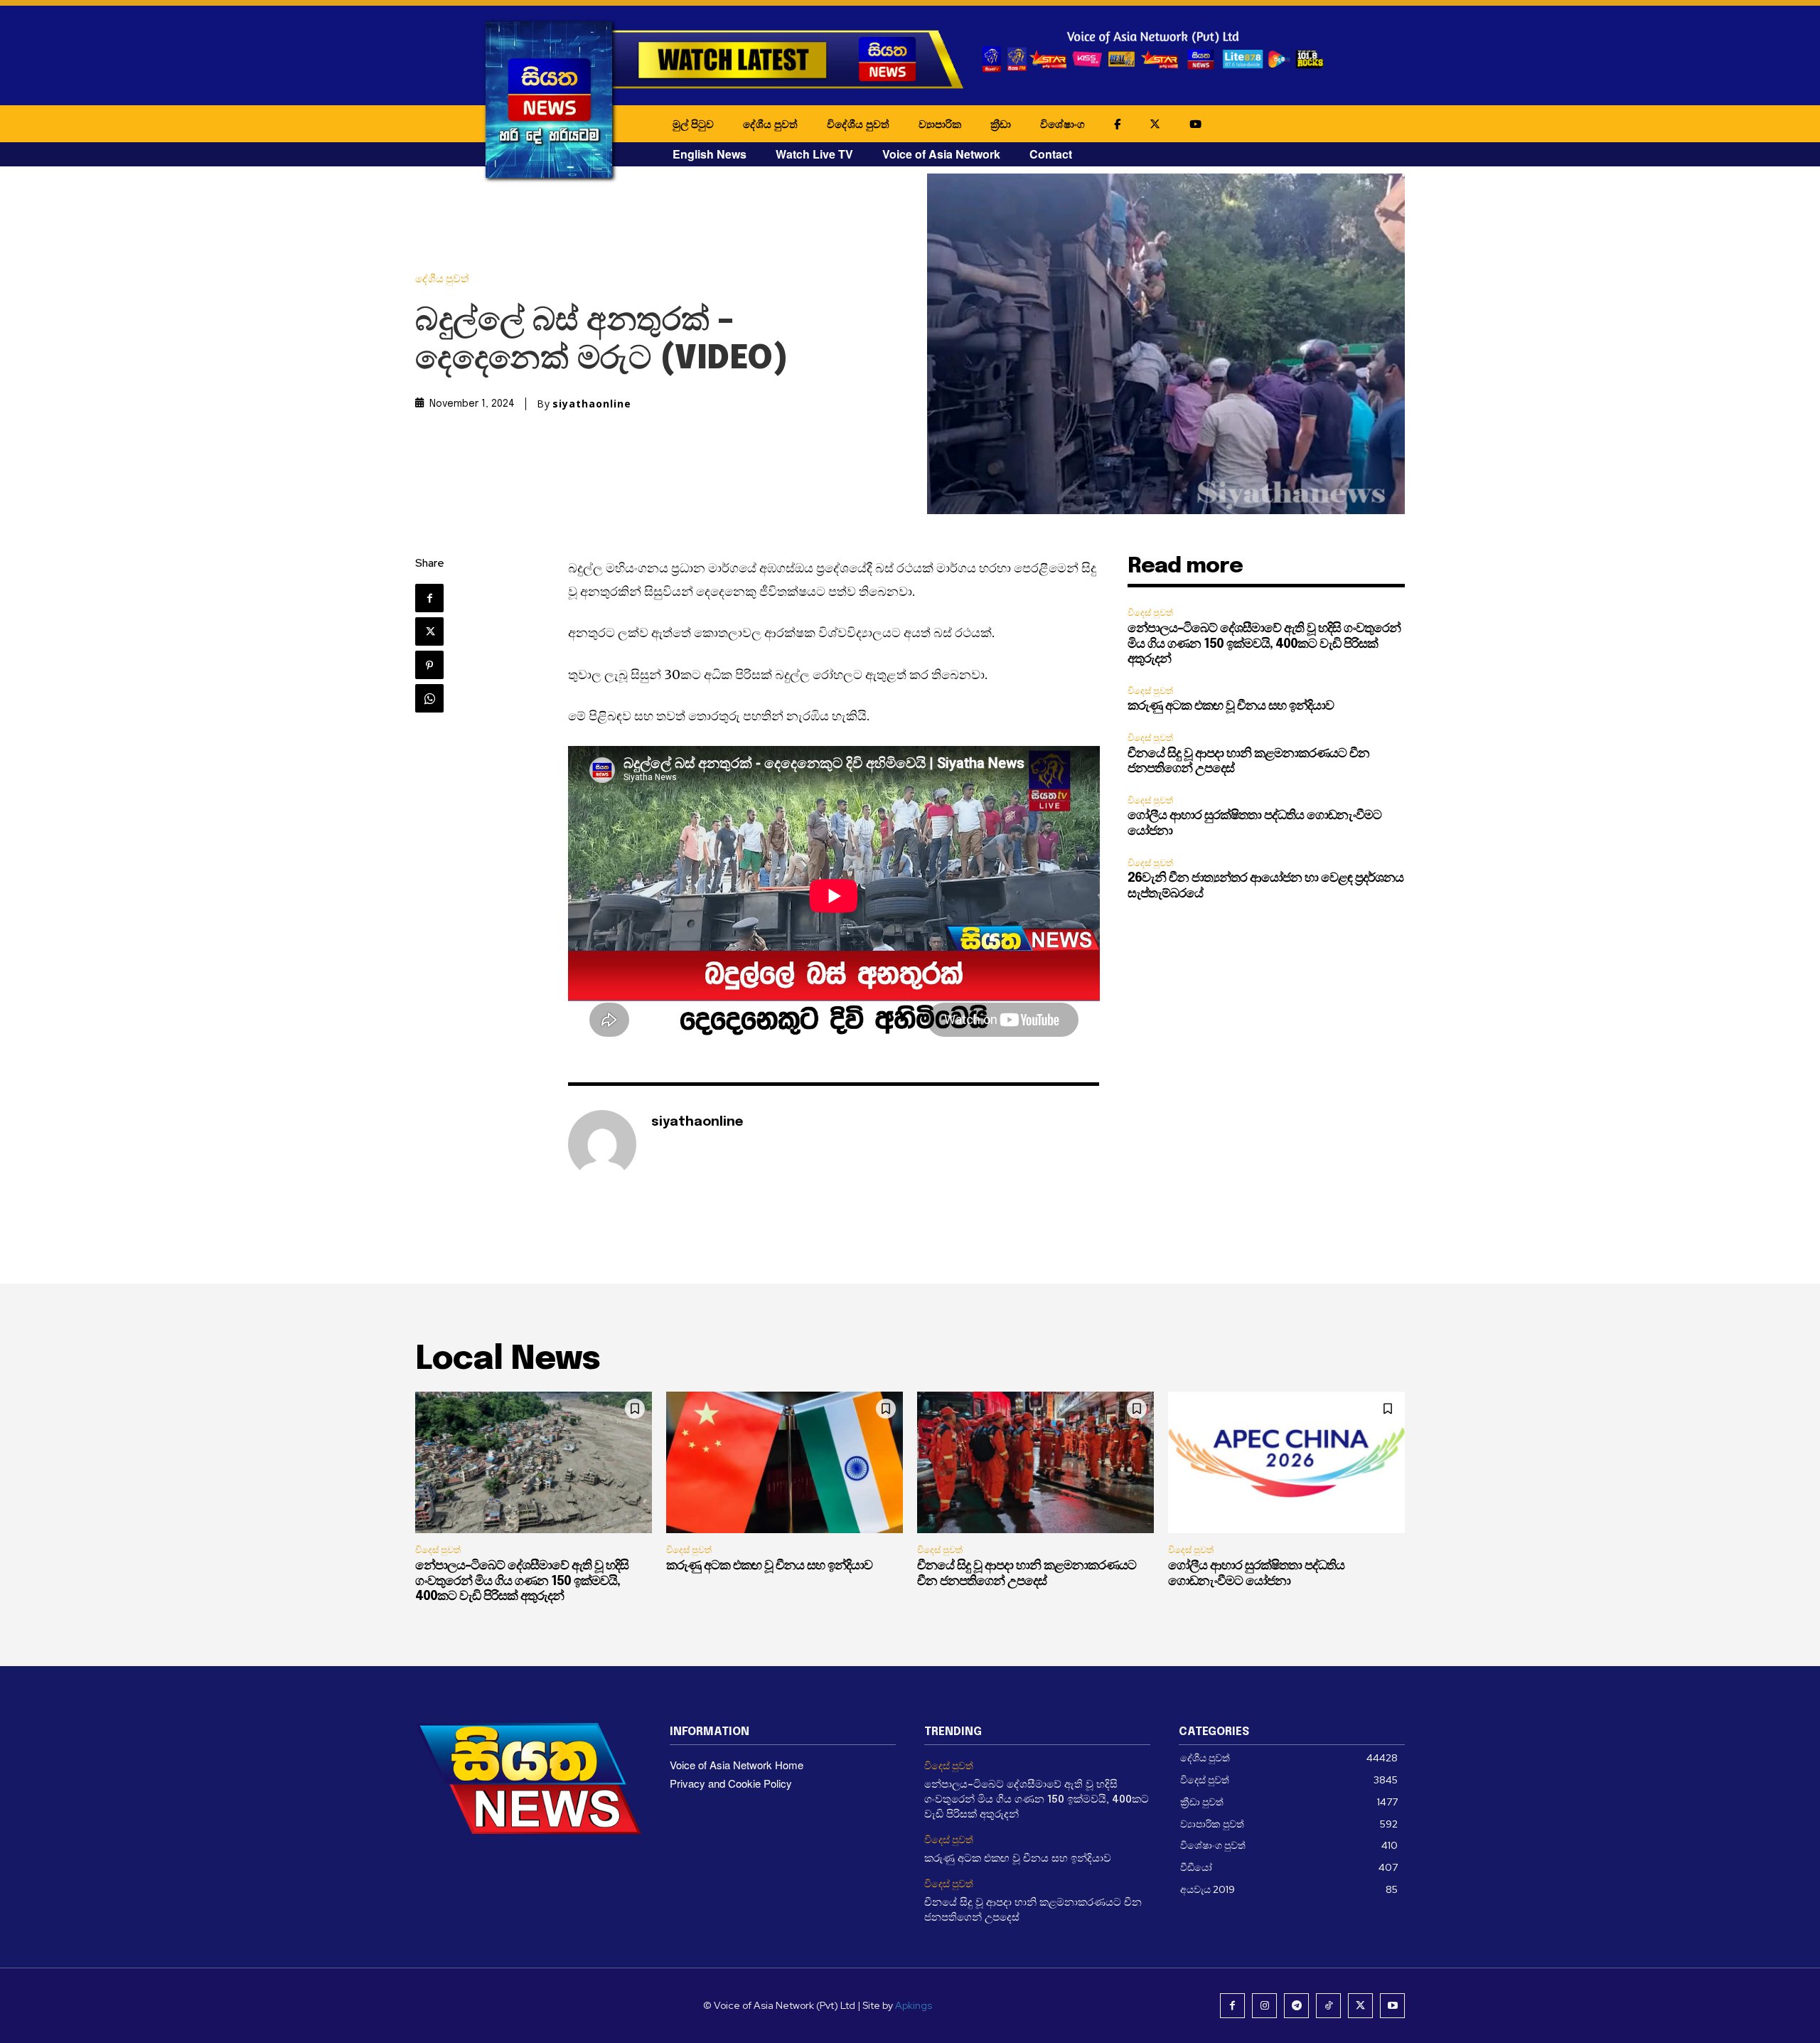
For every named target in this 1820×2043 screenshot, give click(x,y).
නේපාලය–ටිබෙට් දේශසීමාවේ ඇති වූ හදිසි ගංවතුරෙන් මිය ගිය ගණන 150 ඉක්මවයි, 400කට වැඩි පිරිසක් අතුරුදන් (1264, 644)
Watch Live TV (814, 154)
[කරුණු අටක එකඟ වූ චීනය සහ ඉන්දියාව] (785, 1463)
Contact (1051, 154)
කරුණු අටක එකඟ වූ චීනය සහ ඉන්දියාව (1231, 706)
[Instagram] (1264, 2006)
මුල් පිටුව (693, 124)
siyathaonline (592, 404)
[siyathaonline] (602, 1144)
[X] (429, 631)
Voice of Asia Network (941, 154)
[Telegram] (1296, 2006)
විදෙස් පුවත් (1150, 613)
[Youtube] (1392, 2006)
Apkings (914, 2005)
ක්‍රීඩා (1001, 124)
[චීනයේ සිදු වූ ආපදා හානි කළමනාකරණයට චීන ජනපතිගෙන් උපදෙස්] (1035, 1463)
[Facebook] (429, 598)
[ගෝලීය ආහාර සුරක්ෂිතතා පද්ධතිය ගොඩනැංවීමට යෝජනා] (1286, 1463)
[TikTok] (1328, 2006)
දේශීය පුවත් (770, 124)
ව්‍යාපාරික (940, 124)
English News (710, 154)
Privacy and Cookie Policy (731, 1783)
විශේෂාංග (1062, 124)
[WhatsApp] (429, 698)
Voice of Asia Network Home (737, 1765)
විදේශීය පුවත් (858, 124)
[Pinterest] (429, 665)
